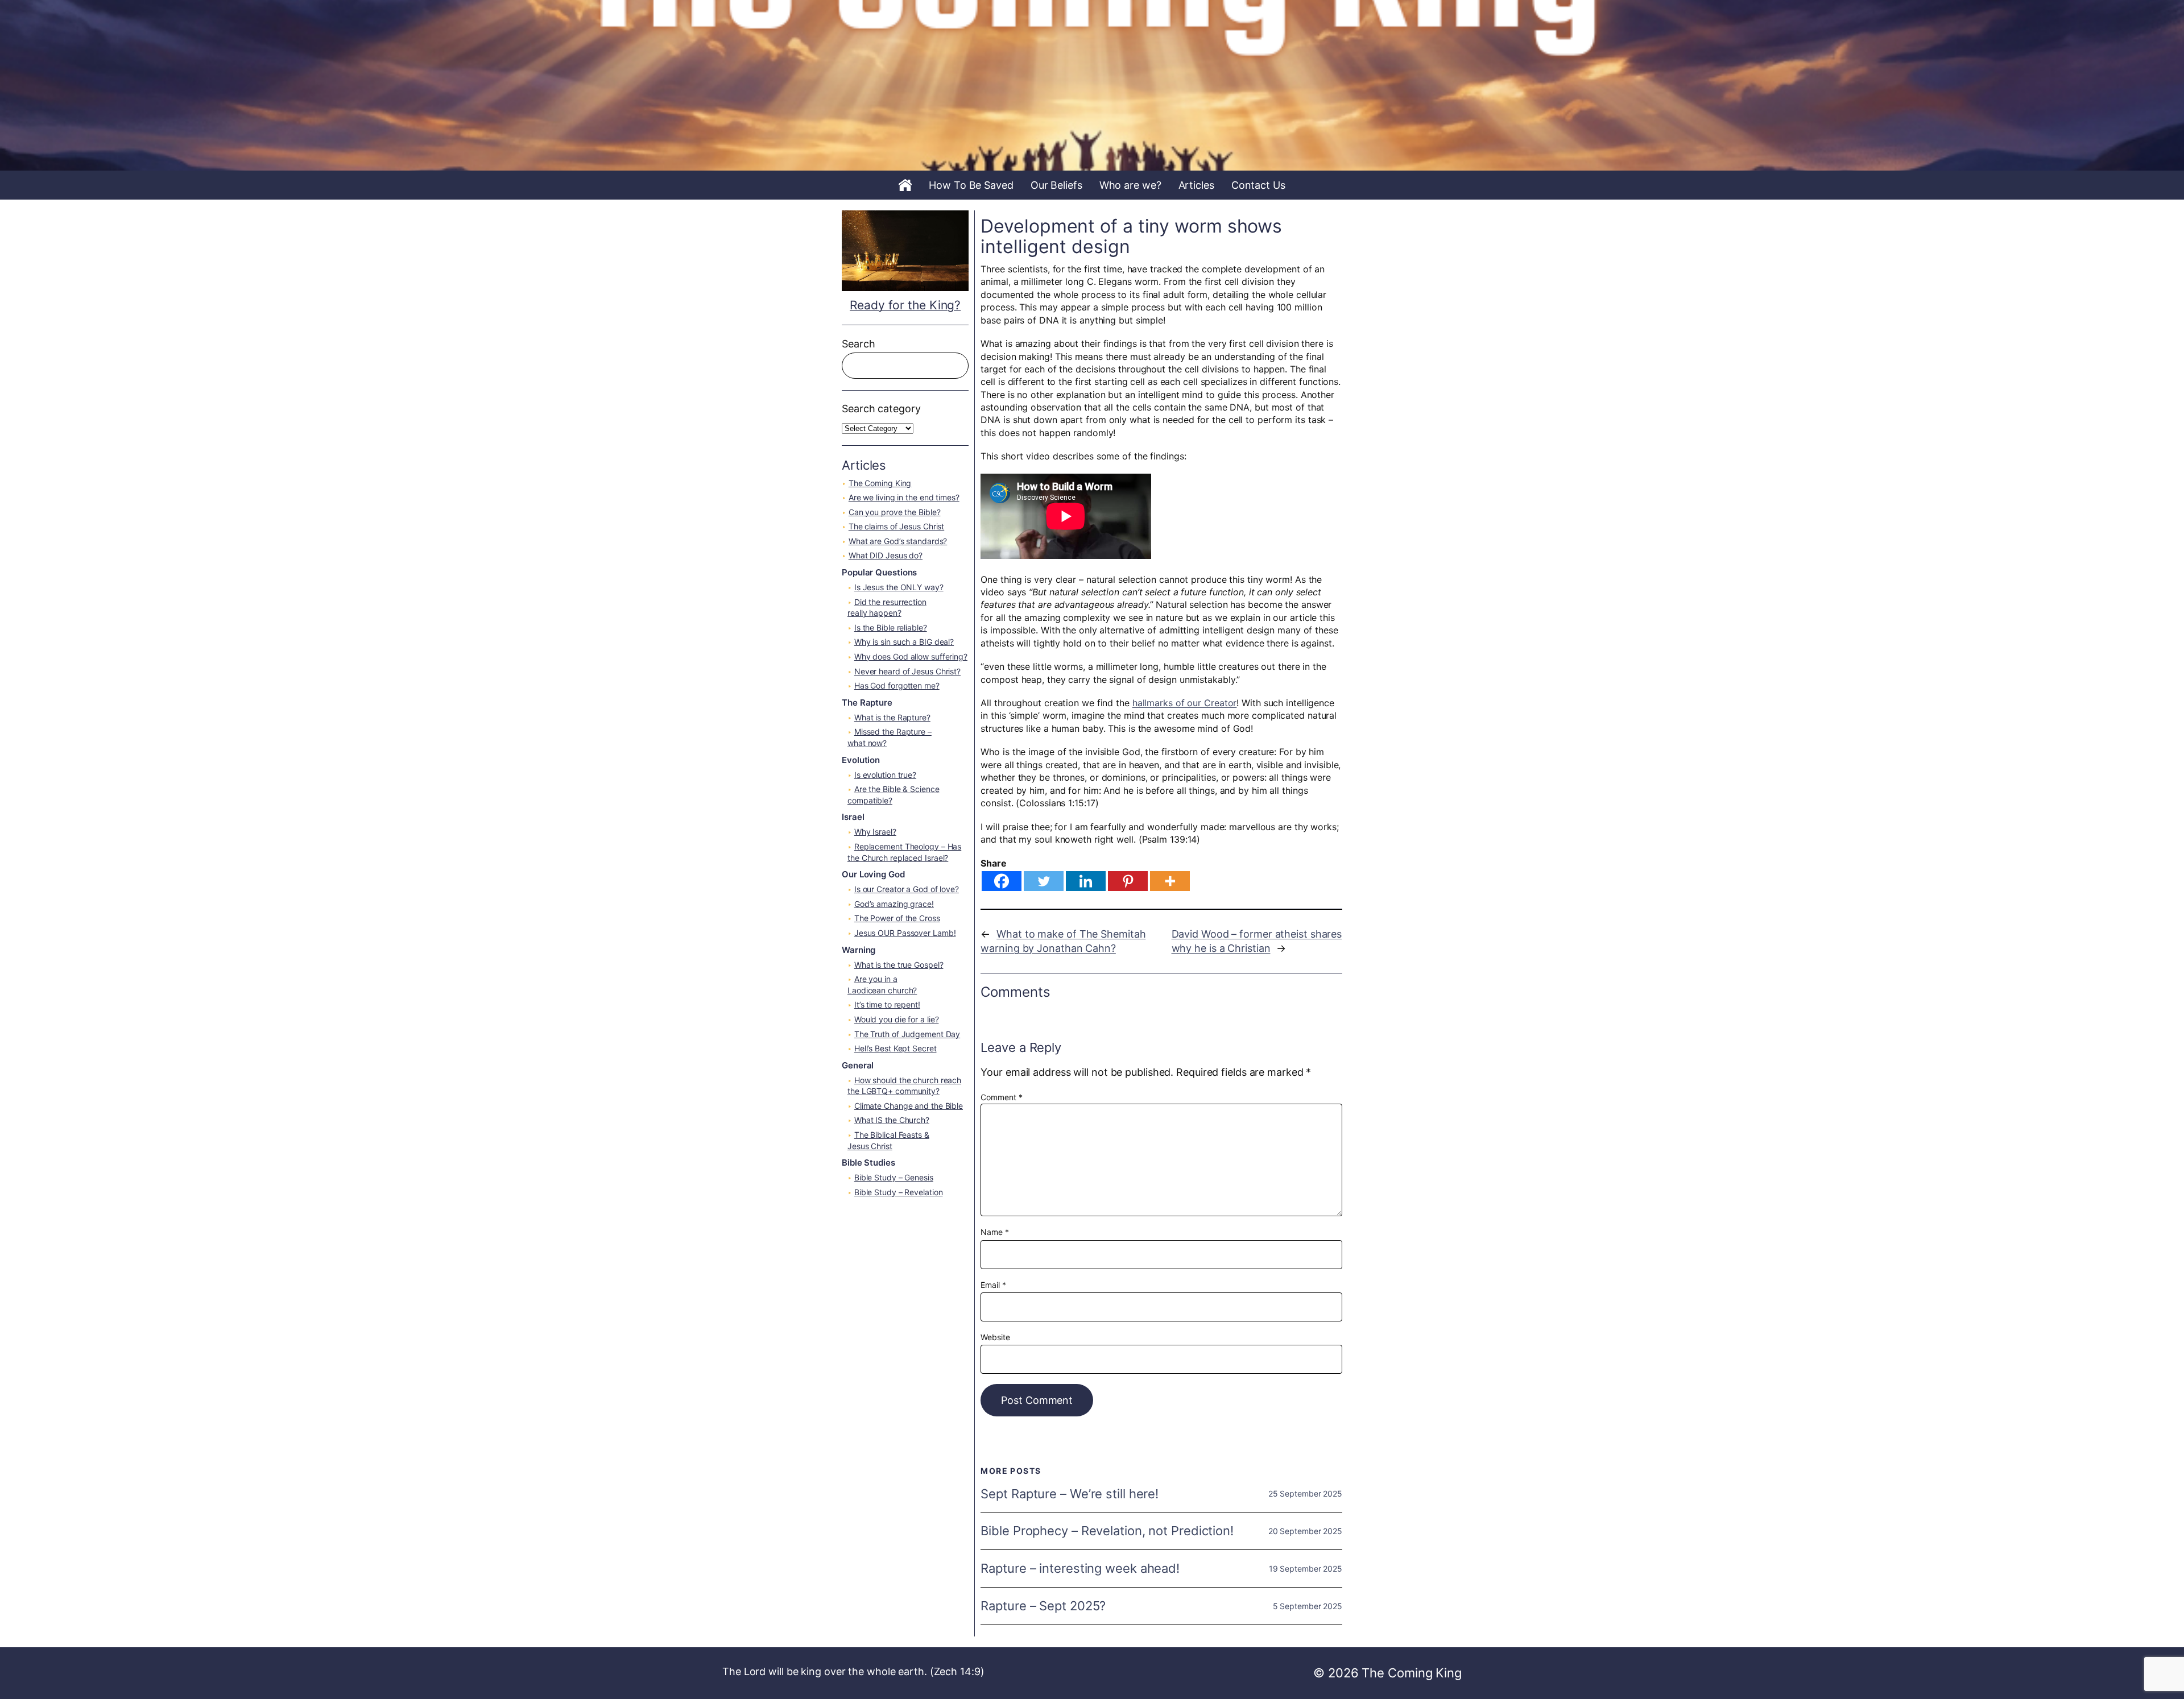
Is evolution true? (885, 775)
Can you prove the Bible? (895, 512)
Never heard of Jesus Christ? (907, 671)
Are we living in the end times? (904, 497)
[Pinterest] (1128, 881)
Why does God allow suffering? (911, 656)
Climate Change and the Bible (909, 1106)
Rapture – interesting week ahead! (1080, 1569)
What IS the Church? (892, 1120)
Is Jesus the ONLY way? (899, 587)
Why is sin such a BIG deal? (904, 642)
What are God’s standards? (898, 541)
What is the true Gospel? (899, 965)
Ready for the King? (905, 305)
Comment (1001, 1097)
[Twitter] (1044, 881)
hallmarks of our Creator (1185, 703)
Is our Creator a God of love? (907, 889)
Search (858, 344)
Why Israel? (875, 832)
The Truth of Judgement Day (907, 1034)
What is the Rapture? (892, 717)
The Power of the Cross (897, 918)
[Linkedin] (1086, 881)
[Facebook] (1002, 881)
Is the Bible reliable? (891, 627)
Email (993, 1285)
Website (995, 1337)
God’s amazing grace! (894, 904)
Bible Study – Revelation (899, 1192)
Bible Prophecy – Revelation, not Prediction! (1107, 1531)
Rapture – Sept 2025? (1043, 1606)
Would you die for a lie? (897, 1019)
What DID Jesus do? (886, 555)
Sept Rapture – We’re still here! (1070, 1494)
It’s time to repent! (887, 1004)
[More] (1170, 881)
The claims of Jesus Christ (896, 526)
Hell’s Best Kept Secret (895, 1048)
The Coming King (880, 483)
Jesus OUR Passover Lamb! (905, 933)
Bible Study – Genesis (894, 1177)
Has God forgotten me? (897, 685)
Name (994, 1232)
